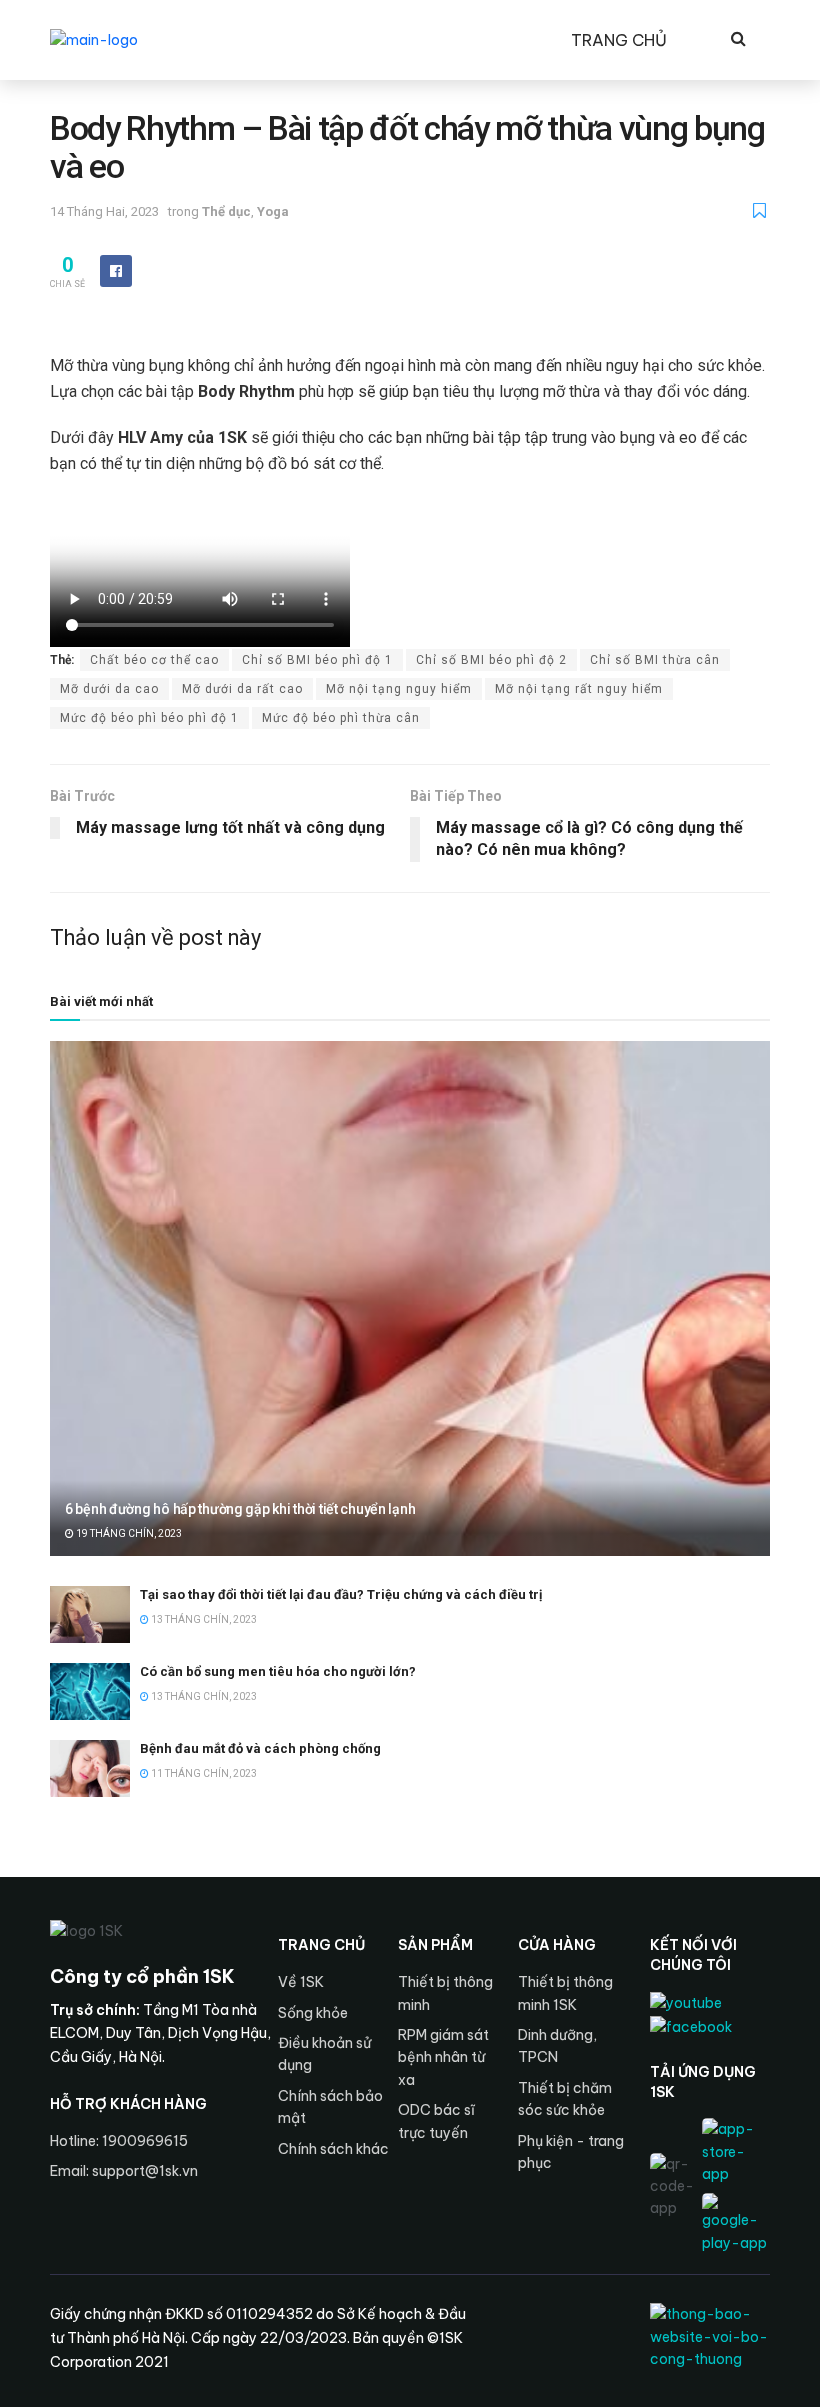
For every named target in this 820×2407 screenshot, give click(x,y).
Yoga (273, 211)
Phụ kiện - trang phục (571, 2152)
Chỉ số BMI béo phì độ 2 (491, 660)
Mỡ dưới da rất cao (242, 689)
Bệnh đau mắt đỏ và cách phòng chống (260, 1748)
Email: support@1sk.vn (124, 2171)
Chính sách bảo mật (330, 2107)
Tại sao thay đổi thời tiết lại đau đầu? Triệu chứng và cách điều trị (341, 1594)
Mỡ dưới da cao (109, 689)
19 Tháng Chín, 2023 (128, 1533)
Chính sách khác (333, 2149)
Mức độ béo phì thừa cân (341, 718)
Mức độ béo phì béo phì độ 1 (149, 718)
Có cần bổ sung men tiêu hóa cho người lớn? (278, 1671)
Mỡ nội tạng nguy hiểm (399, 689)
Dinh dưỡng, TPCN (557, 2046)
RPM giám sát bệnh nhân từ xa (443, 2057)
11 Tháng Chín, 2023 (203, 1773)
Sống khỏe (313, 2013)
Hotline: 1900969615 (119, 2141)
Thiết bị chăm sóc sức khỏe (565, 2099)
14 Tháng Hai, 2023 (104, 211)
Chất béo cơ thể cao (154, 660)
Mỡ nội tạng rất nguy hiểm (579, 689)
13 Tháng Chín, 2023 (203, 1619)
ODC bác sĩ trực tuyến (436, 2121)
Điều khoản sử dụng (324, 2054)
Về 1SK (301, 1982)
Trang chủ (619, 40)
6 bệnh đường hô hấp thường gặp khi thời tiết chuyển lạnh (240, 1509)
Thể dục (226, 211)
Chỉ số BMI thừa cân (655, 660)
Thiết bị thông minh (445, 1993)
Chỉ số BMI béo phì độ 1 (317, 660)
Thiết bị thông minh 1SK (565, 1993)
